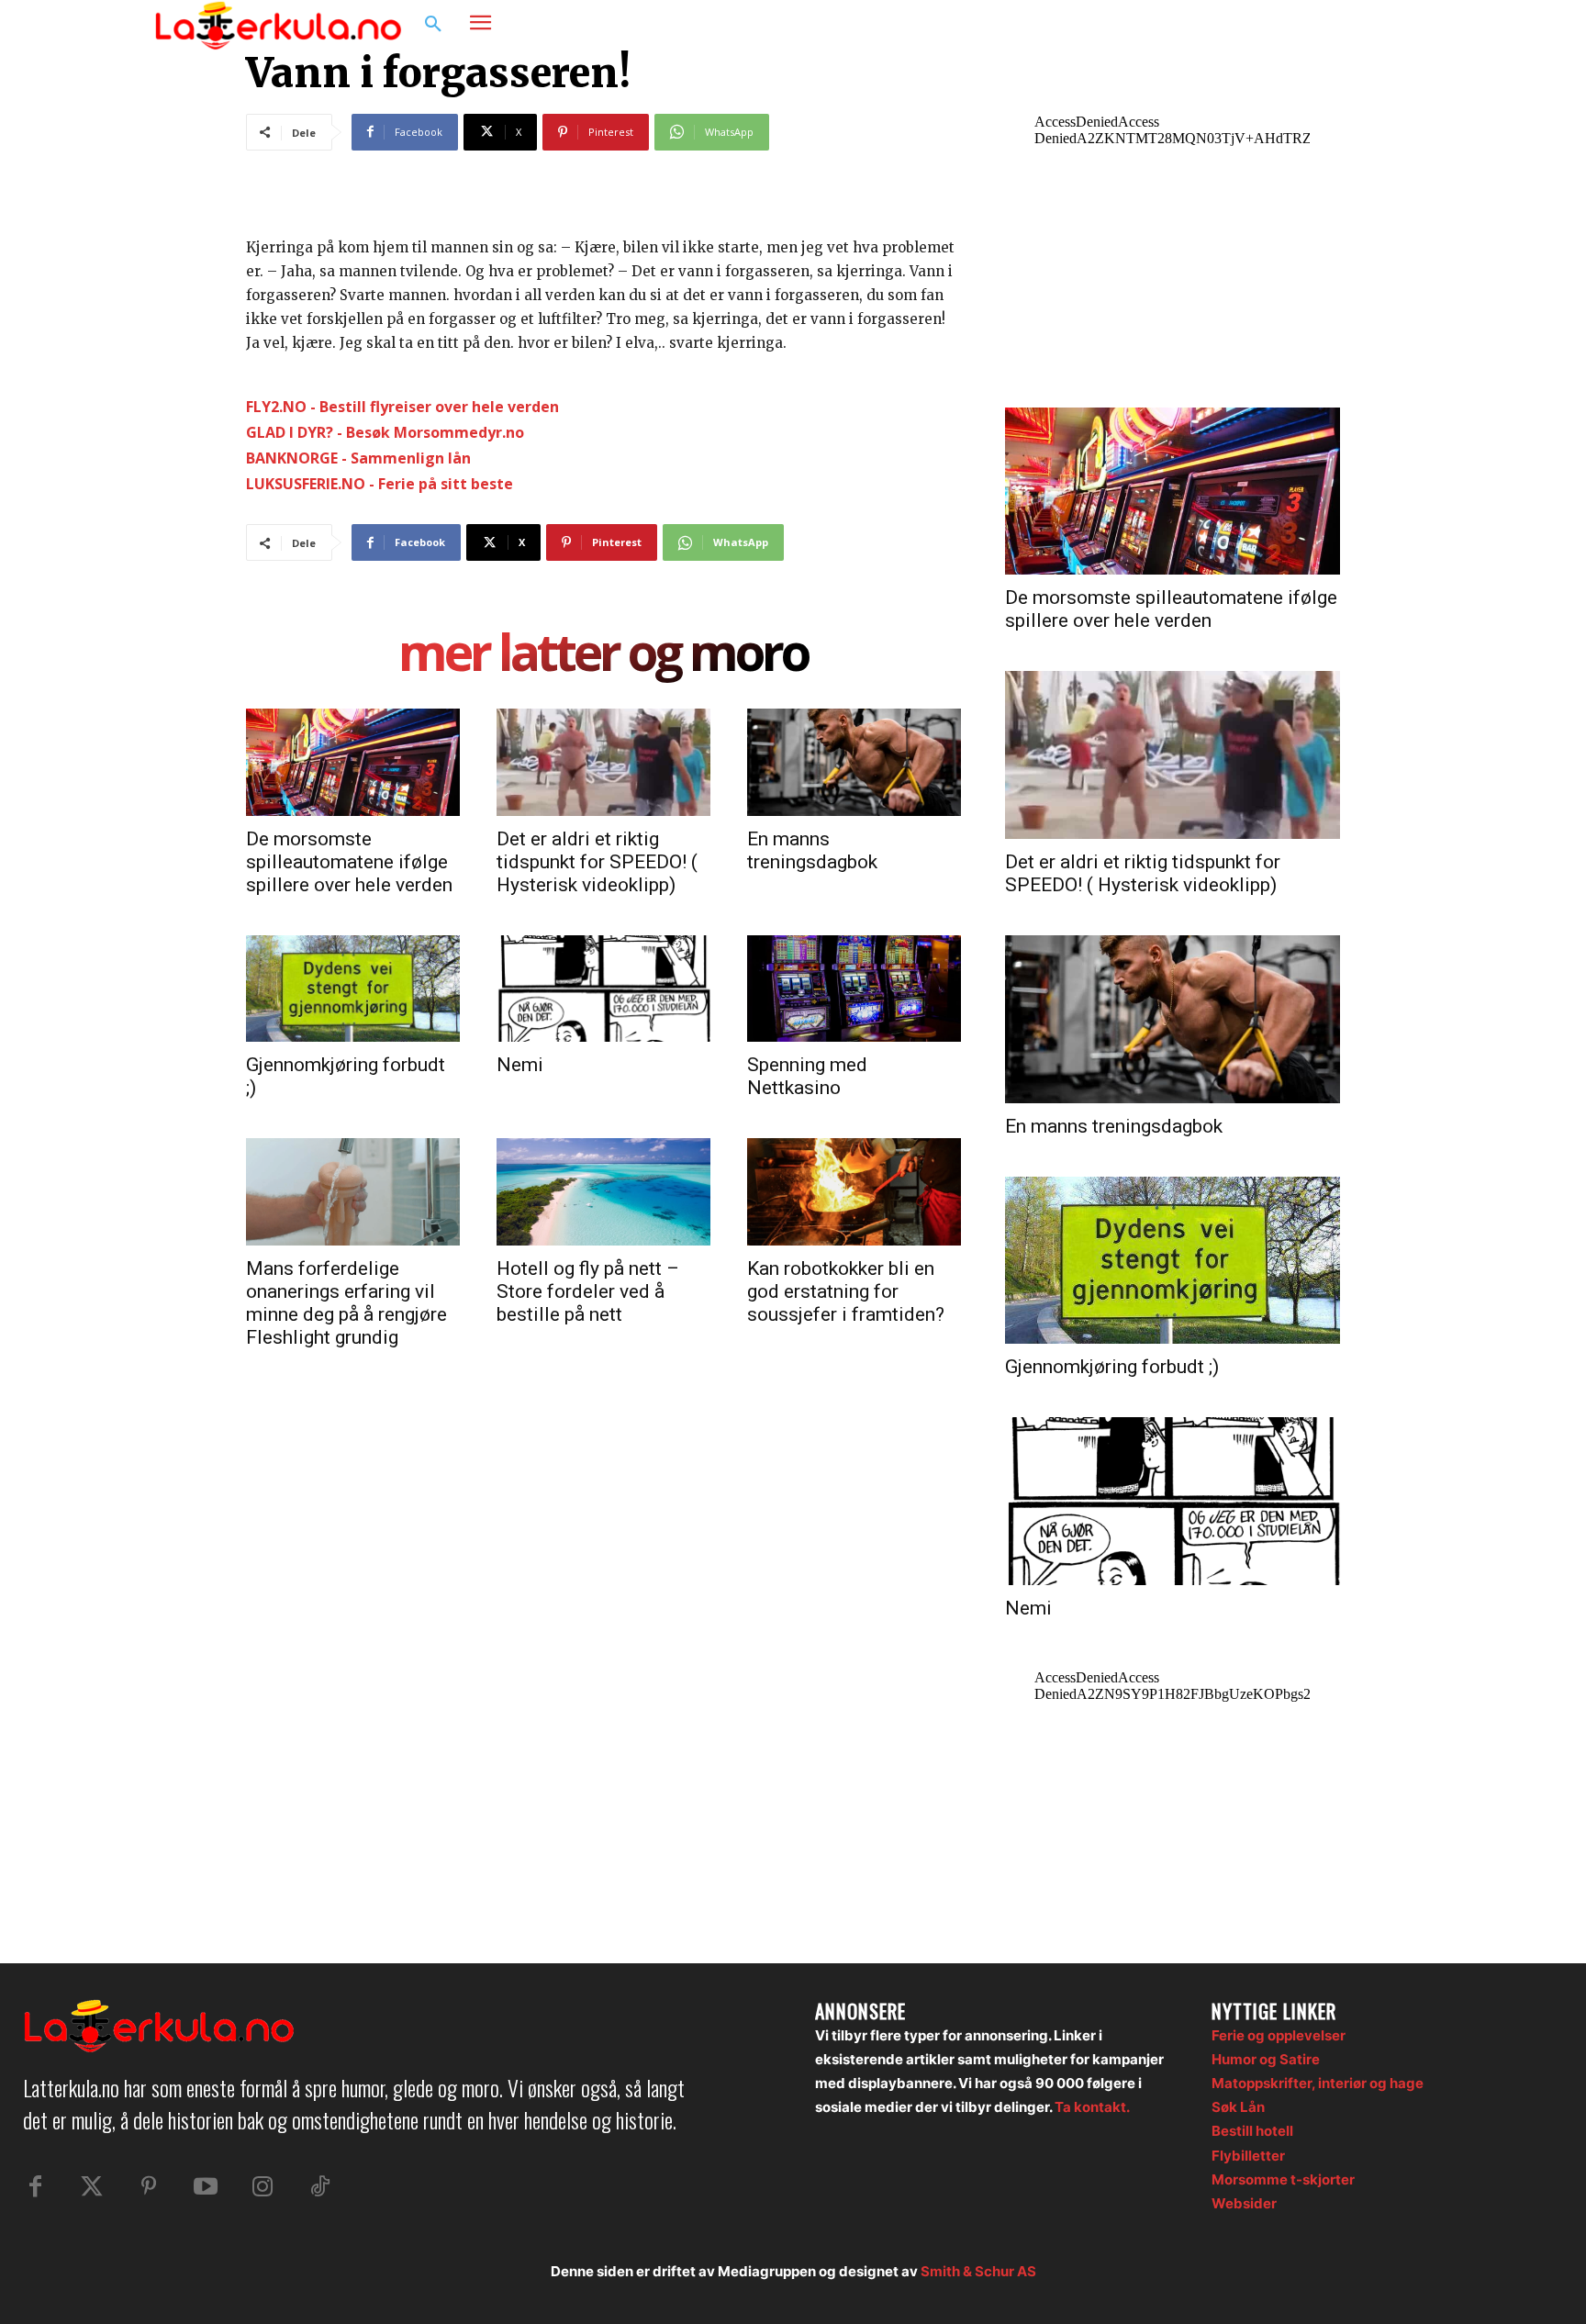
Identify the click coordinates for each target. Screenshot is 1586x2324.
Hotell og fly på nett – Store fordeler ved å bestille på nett (588, 1291)
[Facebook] (1340, 25)
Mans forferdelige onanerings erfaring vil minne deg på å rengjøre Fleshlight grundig (346, 1303)
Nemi (520, 1065)
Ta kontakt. (1092, 2107)
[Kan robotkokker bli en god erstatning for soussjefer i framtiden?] (854, 1191)
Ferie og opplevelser (1279, 2035)
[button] (433, 25)
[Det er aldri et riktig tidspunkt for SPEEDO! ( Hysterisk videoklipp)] (603, 762)
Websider (1244, 2203)
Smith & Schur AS (978, 2271)
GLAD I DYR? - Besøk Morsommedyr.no (385, 432)
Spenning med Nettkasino (807, 1076)
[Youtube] (206, 2187)
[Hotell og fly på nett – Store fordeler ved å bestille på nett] (603, 1191)
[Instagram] (1375, 25)
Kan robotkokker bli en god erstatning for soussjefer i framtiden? (846, 1291)
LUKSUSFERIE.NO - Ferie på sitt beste (380, 484)
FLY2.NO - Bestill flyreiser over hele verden (402, 407)
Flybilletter (1248, 2156)
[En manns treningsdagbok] (854, 762)
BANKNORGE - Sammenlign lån (358, 458)
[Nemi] (603, 989)
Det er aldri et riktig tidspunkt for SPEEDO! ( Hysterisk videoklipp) (597, 862)
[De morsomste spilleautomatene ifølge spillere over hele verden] (353, 762)
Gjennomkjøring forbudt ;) (1112, 1367)
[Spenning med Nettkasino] (854, 989)
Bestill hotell (1252, 2131)
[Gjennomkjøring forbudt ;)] (353, 989)
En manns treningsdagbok (812, 850)
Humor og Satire (1266, 2059)
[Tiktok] (319, 2187)
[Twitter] (92, 2187)
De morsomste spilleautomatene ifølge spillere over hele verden (349, 862)
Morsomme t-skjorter (1283, 2179)
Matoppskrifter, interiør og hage (1318, 2083)
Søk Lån (1238, 2107)
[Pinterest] (149, 2187)
